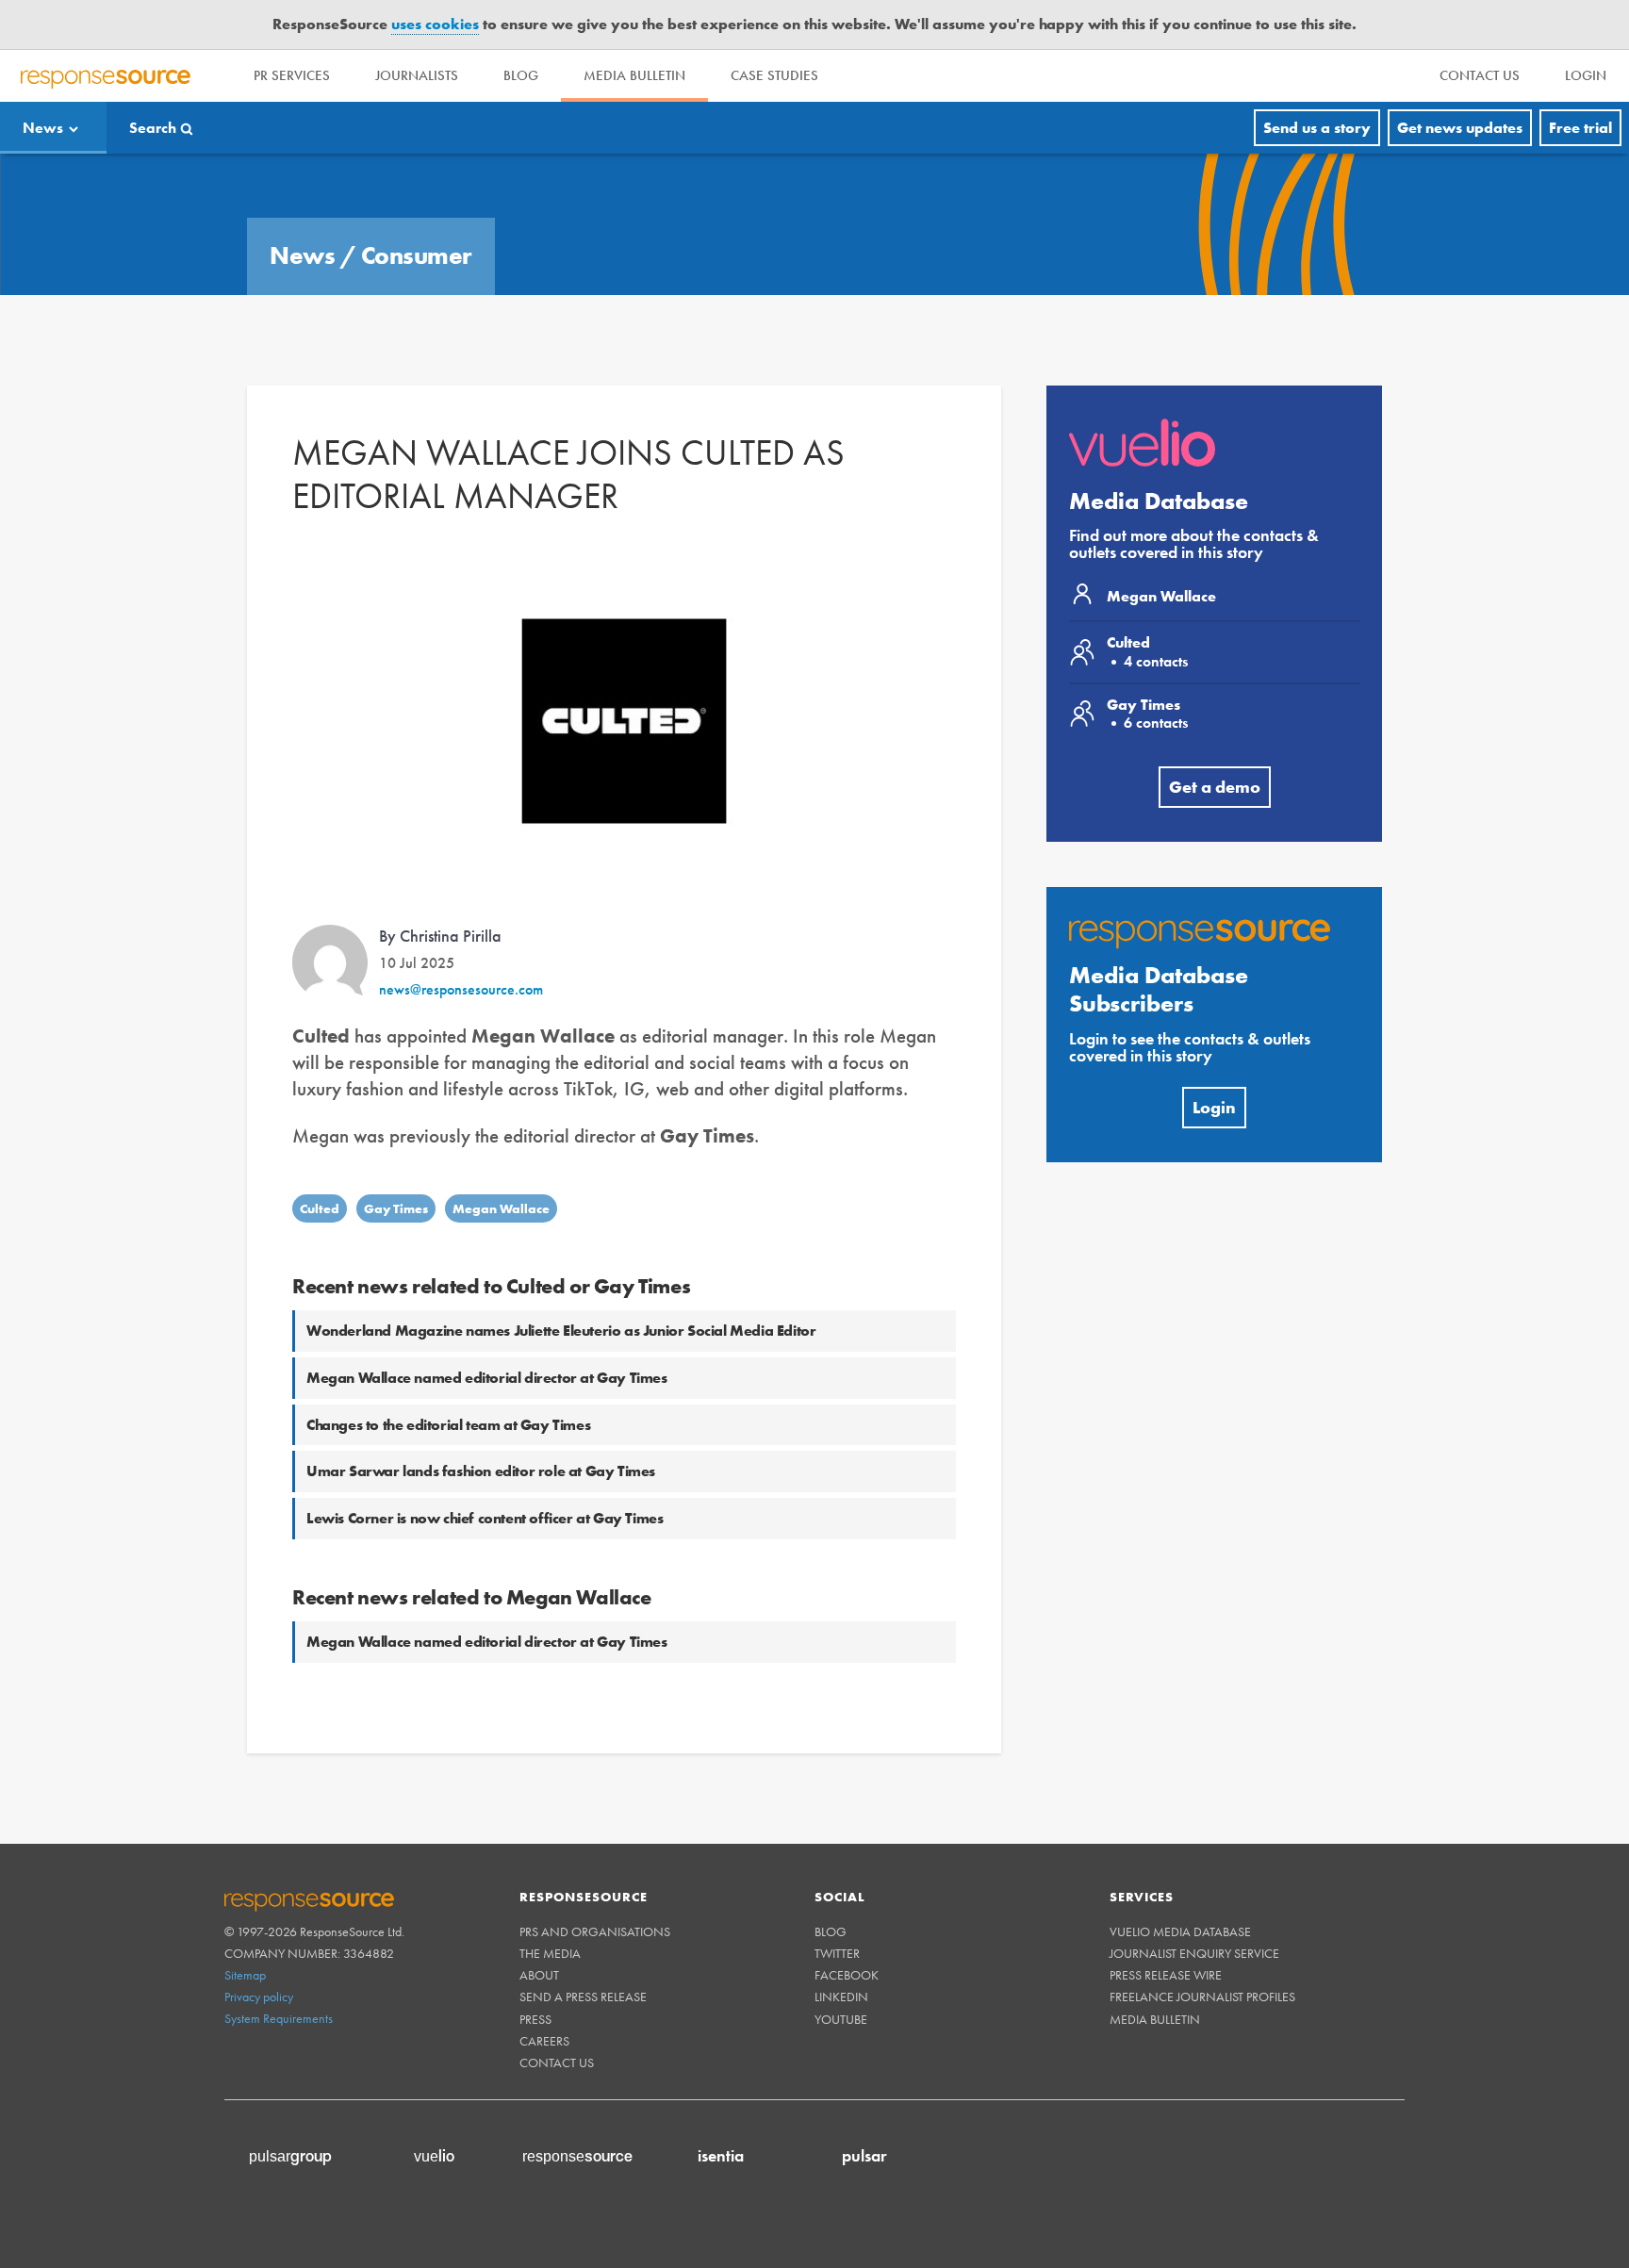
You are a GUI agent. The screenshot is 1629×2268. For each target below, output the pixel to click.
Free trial (1580, 128)
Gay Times (396, 1208)
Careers (544, 2041)
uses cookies (435, 24)
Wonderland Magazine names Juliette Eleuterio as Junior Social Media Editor (561, 1331)
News (43, 128)
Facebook (847, 1975)
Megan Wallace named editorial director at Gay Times (487, 1378)
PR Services (292, 75)
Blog (521, 75)
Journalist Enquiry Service (1194, 1953)
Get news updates (1460, 128)
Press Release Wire (1166, 1975)
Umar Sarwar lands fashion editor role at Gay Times (481, 1471)
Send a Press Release (583, 1997)
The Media (550, 1953)
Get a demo (1215, 787)
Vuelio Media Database (1180, 1931)
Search (153, 128)
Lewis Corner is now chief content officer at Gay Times (485, 1518)
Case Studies (774, 75)
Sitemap (245, 1975)
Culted (320, 1208)
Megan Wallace (501, 1208)
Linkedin (841, 1997)
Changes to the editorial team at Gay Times (448, 1425)
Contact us (557, 2063)
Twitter (837, 1953)
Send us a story (1317, 128)
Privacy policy (259, 1997)
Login (1214, 1107)
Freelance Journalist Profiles (1202, 1997)
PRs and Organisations (595, 1931)
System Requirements (279, 2018)
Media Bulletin (634, 75)
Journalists (417, 75)
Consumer (417, 255)
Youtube (841, 2019)
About (539, 1975)
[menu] (1480, 76)
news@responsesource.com (461, 989)
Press (535, 2019)
